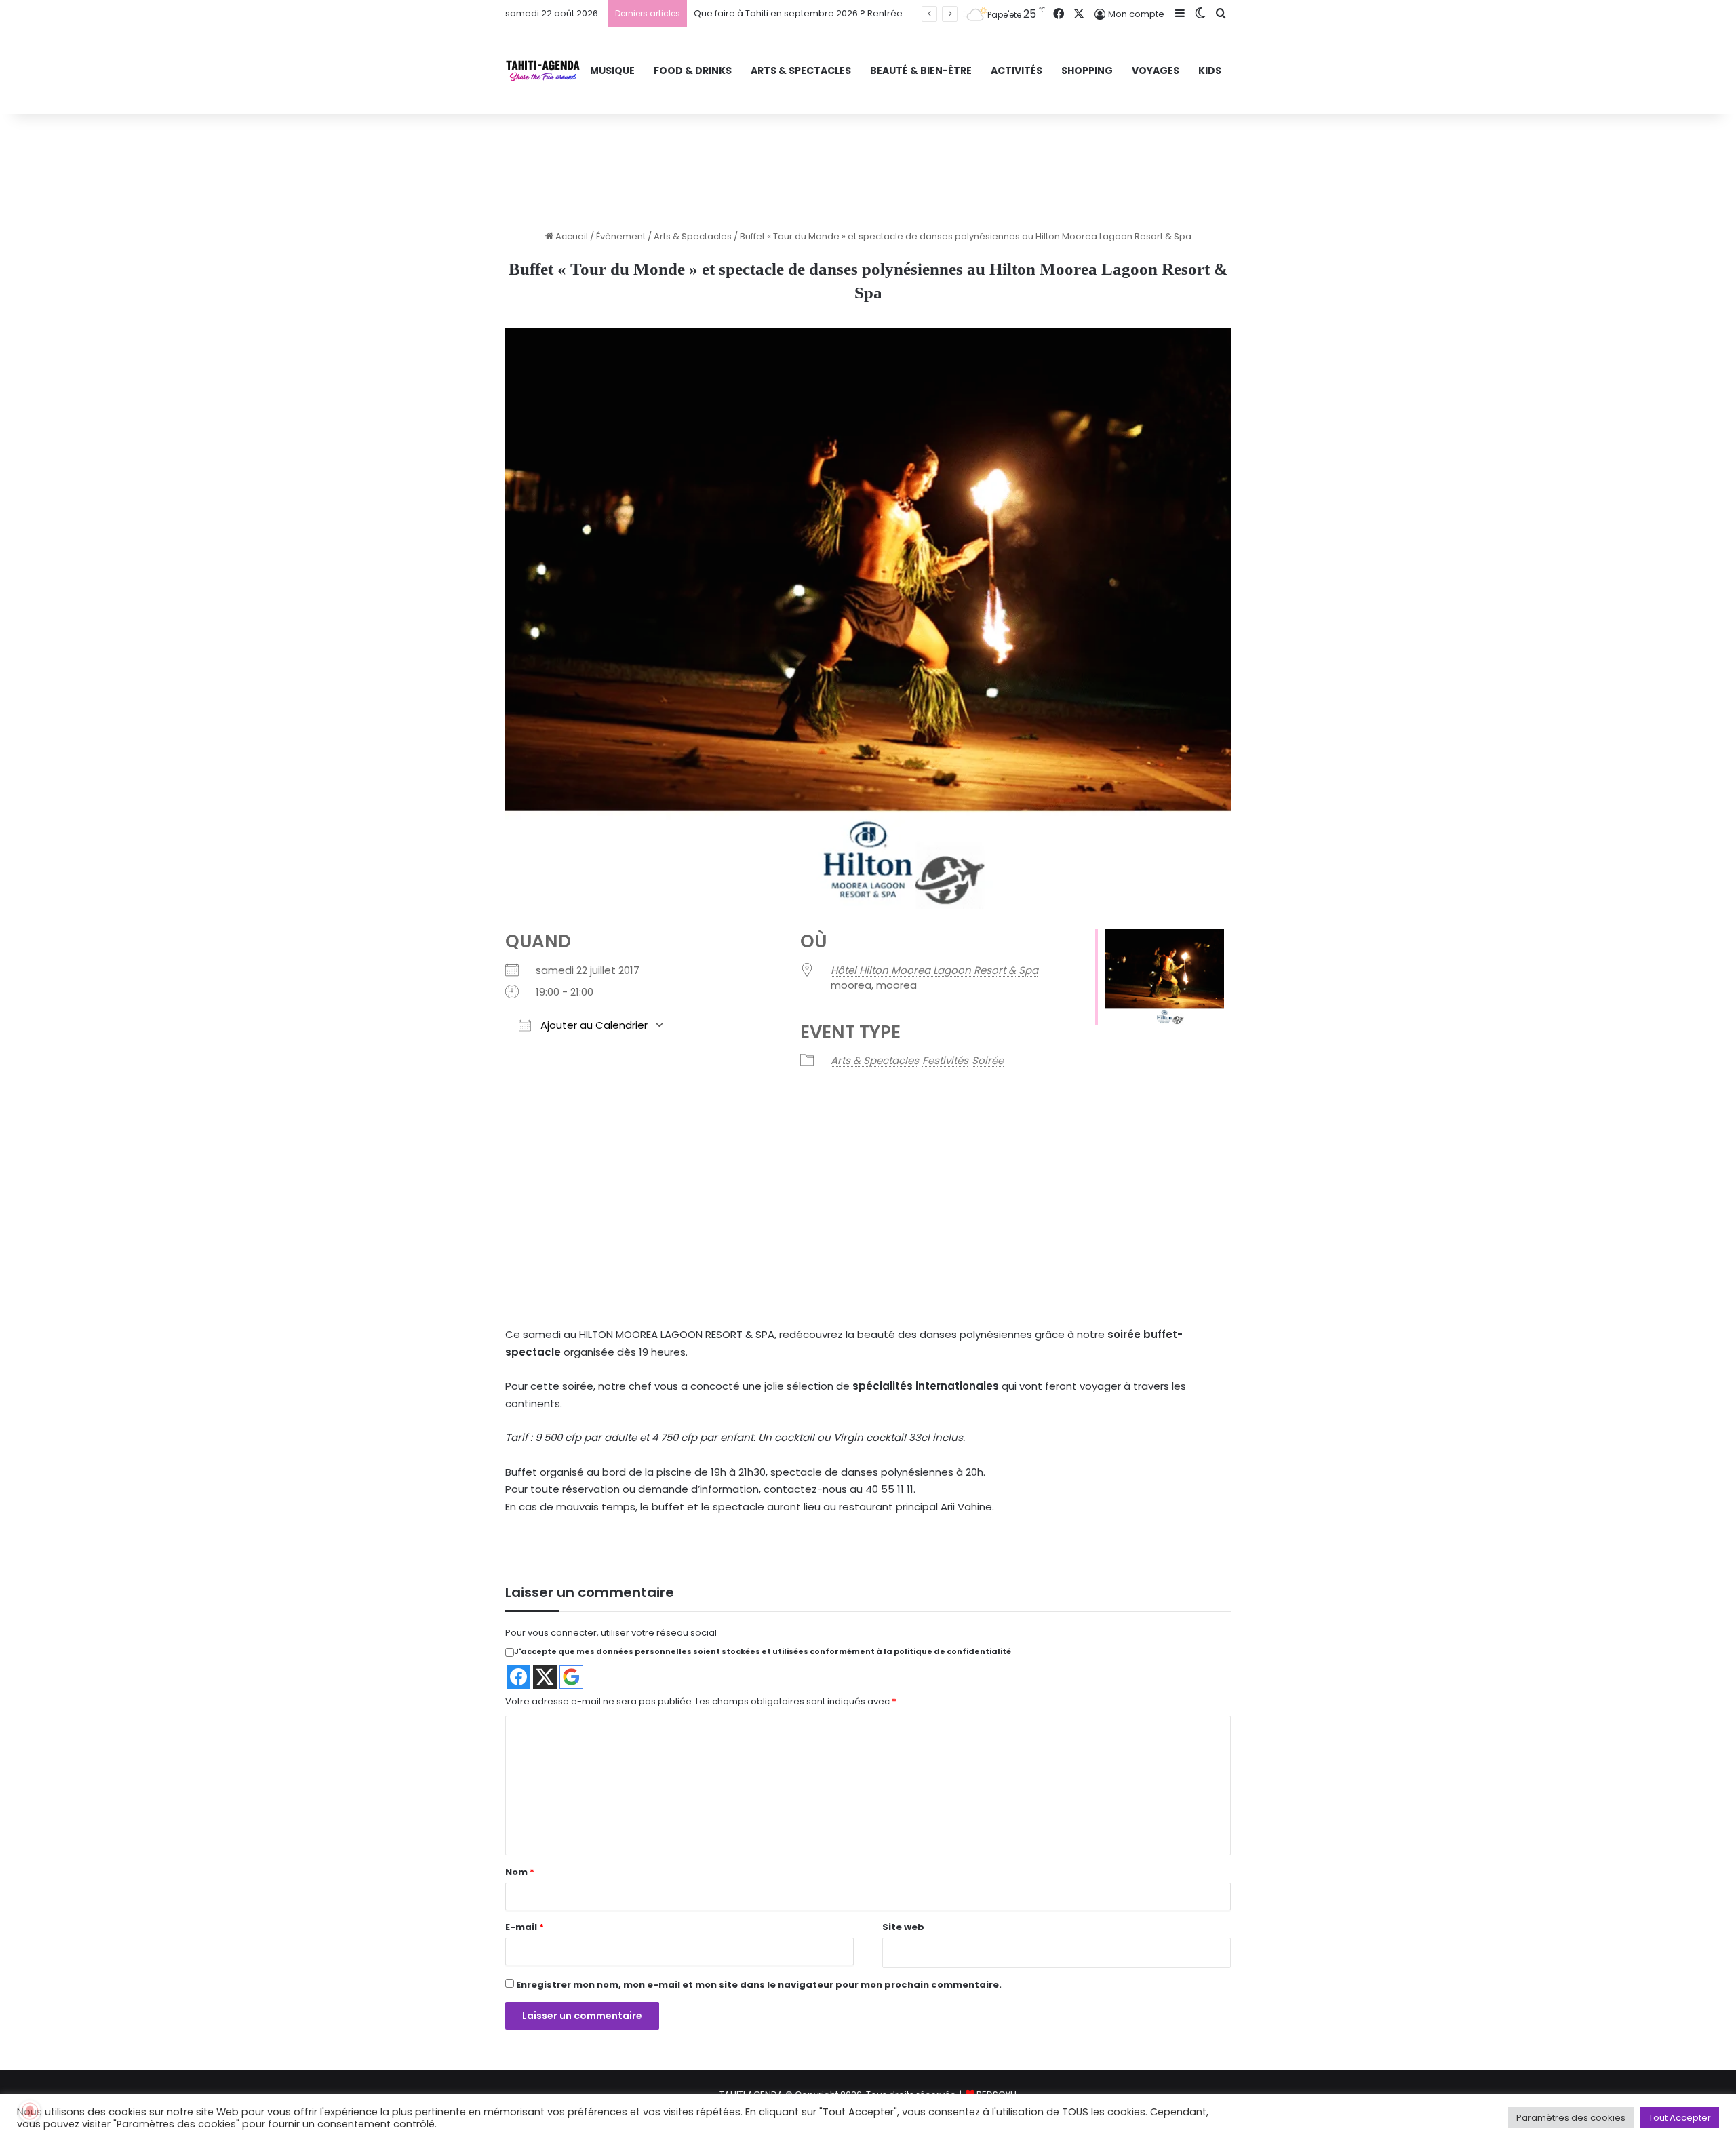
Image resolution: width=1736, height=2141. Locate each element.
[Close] (942, 1187)
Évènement (621, 236)
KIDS (1210, 71)
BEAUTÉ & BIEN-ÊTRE (921, 71)
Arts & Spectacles (693, 236)
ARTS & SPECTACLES (801, 71)
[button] (841, 1268)
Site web (903, 1927)
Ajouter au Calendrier (593, 1025)
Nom (520, 1872)
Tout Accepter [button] (1680, 2118)
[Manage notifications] (30, 2111)
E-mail (525, 1927)
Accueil (571, 236)
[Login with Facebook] (518, 1677)
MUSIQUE (612, 71)
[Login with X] (545, 1677)
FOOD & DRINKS (693, 71)
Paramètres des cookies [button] (1571, 2118)
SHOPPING (1087, 71)
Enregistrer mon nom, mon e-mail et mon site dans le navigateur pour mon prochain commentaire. (759, 1985)
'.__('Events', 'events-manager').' (794, 1234)
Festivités (945, 1060)
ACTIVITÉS (1017, 71)
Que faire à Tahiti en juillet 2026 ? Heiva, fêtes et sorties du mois (832, 13)
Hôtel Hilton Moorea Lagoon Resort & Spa (934, 970)
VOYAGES (1156, 71)
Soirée (988, 1060)
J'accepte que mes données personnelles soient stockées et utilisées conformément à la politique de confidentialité (763, 1651)
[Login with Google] (571, 1677)
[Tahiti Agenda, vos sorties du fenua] (543, 71)
